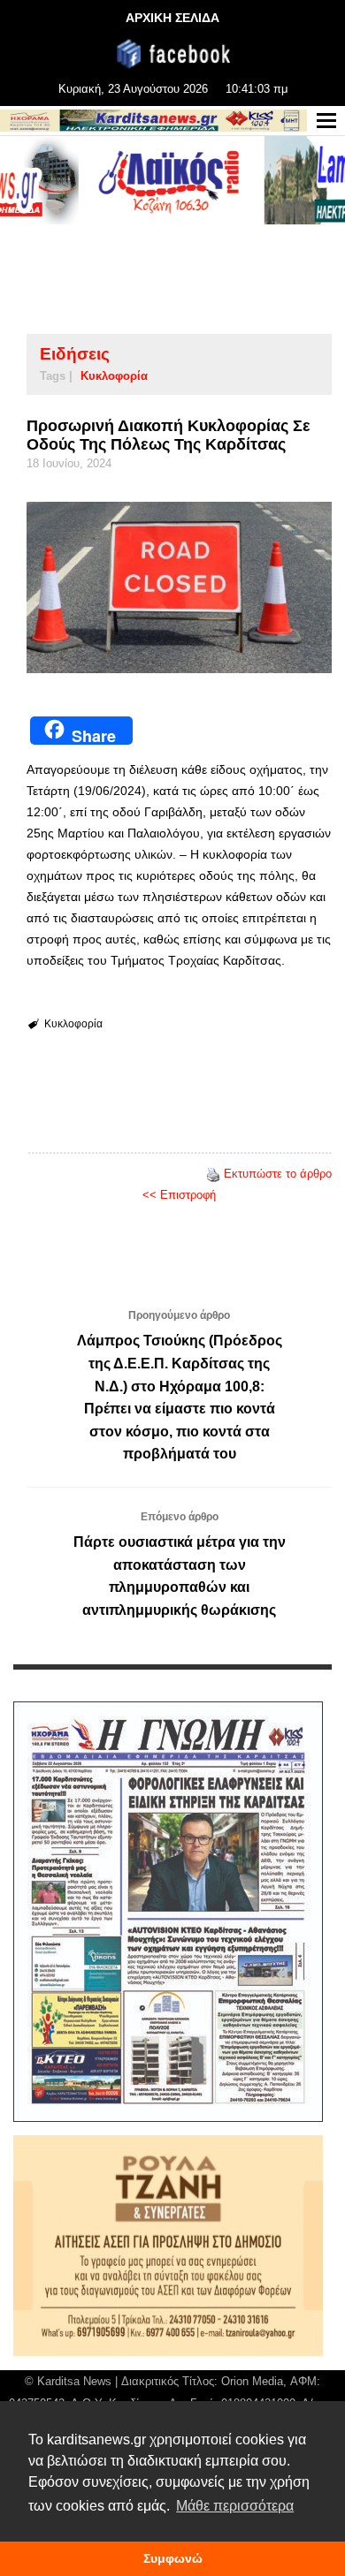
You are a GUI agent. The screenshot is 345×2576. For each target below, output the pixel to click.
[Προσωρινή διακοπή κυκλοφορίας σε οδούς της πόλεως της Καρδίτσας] (179, 587)
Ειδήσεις (75, 354)
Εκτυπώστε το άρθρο (278, 1174)
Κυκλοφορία (114, 376)
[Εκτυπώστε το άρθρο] (213, 1174)
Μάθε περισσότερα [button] (235, 2506)
